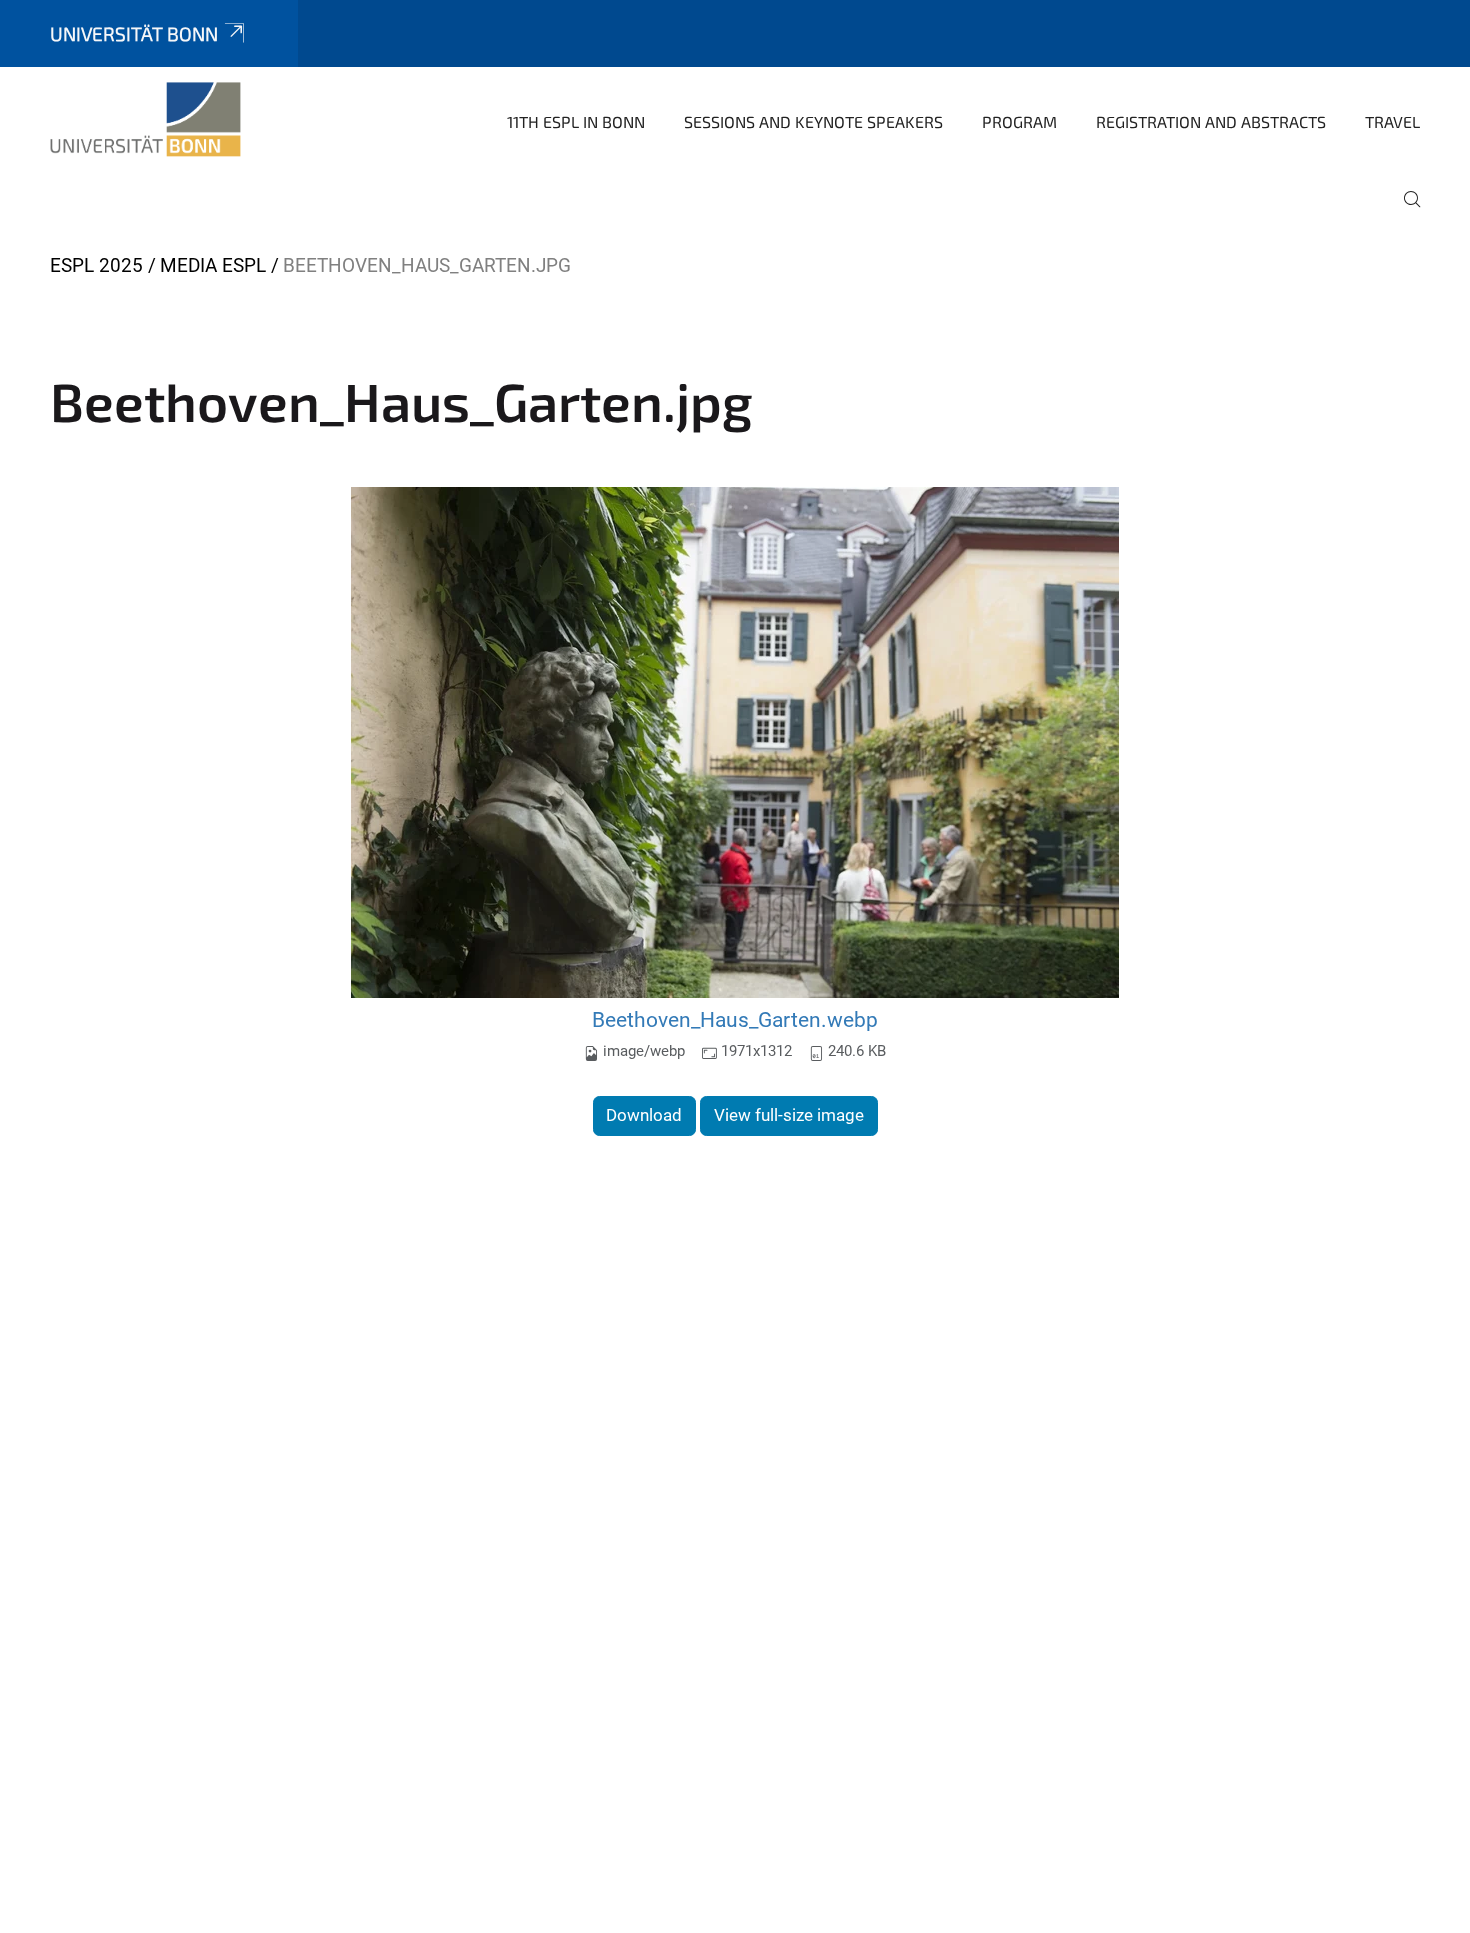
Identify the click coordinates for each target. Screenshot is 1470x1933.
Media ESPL (213, 265)
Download (644, 1115)
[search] (1404, 213)
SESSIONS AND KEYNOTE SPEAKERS (813, 121)
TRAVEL (1392, 121)
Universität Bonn (134, 33)
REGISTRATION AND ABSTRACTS (1211, 121)
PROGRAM (1019, 121)
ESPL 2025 (96, 265)
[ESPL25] (145, 120)
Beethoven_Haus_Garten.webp (735, 1019)
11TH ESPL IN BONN (576, 121)
